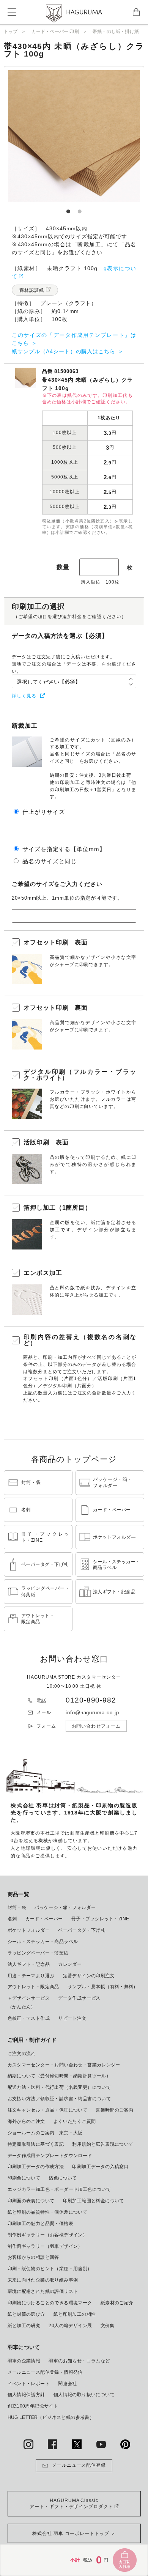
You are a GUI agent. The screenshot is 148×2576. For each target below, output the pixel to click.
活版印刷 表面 (46, 1142)
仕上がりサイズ (44, 812)
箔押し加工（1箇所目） (58, 1208)
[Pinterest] (125, 2444)
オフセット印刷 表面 (56, 942)
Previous (38, 136)
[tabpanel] (74, 136)
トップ (11, 31)
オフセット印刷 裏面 (56, 1008)
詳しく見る (24, 696)
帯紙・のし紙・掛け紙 (116, 31)
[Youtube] (101, 2444)
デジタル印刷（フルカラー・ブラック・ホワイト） (80, 1075)
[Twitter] (77, 2444)
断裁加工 (25, 726)
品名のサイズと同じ (50, 861)
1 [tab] (68, 208)
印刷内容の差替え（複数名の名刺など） (80, 1340)
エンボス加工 (43, 1273)
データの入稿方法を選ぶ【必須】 (60, 636)
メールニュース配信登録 (79, 2465)
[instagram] (28, 2444)
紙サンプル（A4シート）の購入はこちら (64, 351)
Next (110, 136)
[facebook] (53, 2444)
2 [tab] (80, 208)
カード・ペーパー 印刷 (55, 31)
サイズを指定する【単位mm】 (64, 849)
